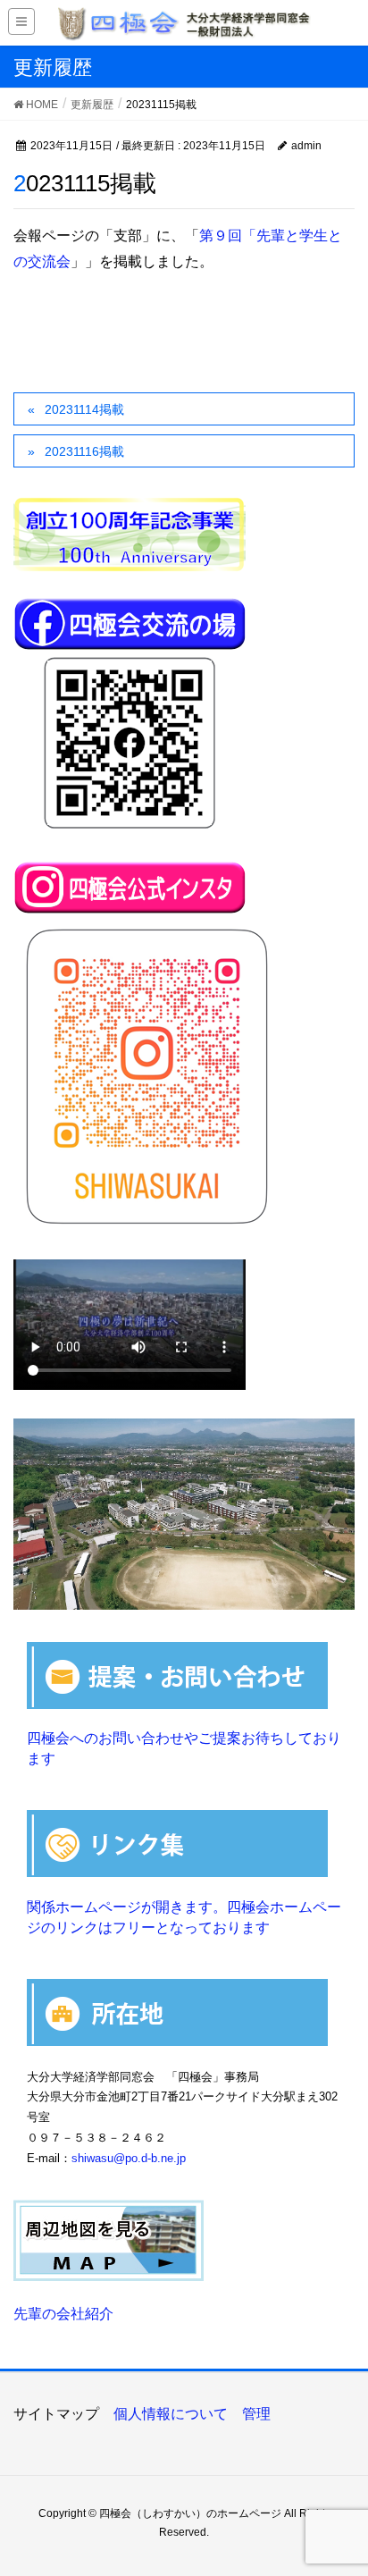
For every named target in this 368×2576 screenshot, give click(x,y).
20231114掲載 (84, 409)
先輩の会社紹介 (63, 2314)
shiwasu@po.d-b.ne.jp (129, 2158)
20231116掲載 (84, 451)
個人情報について (171, 2414)
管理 (256, 2414)
